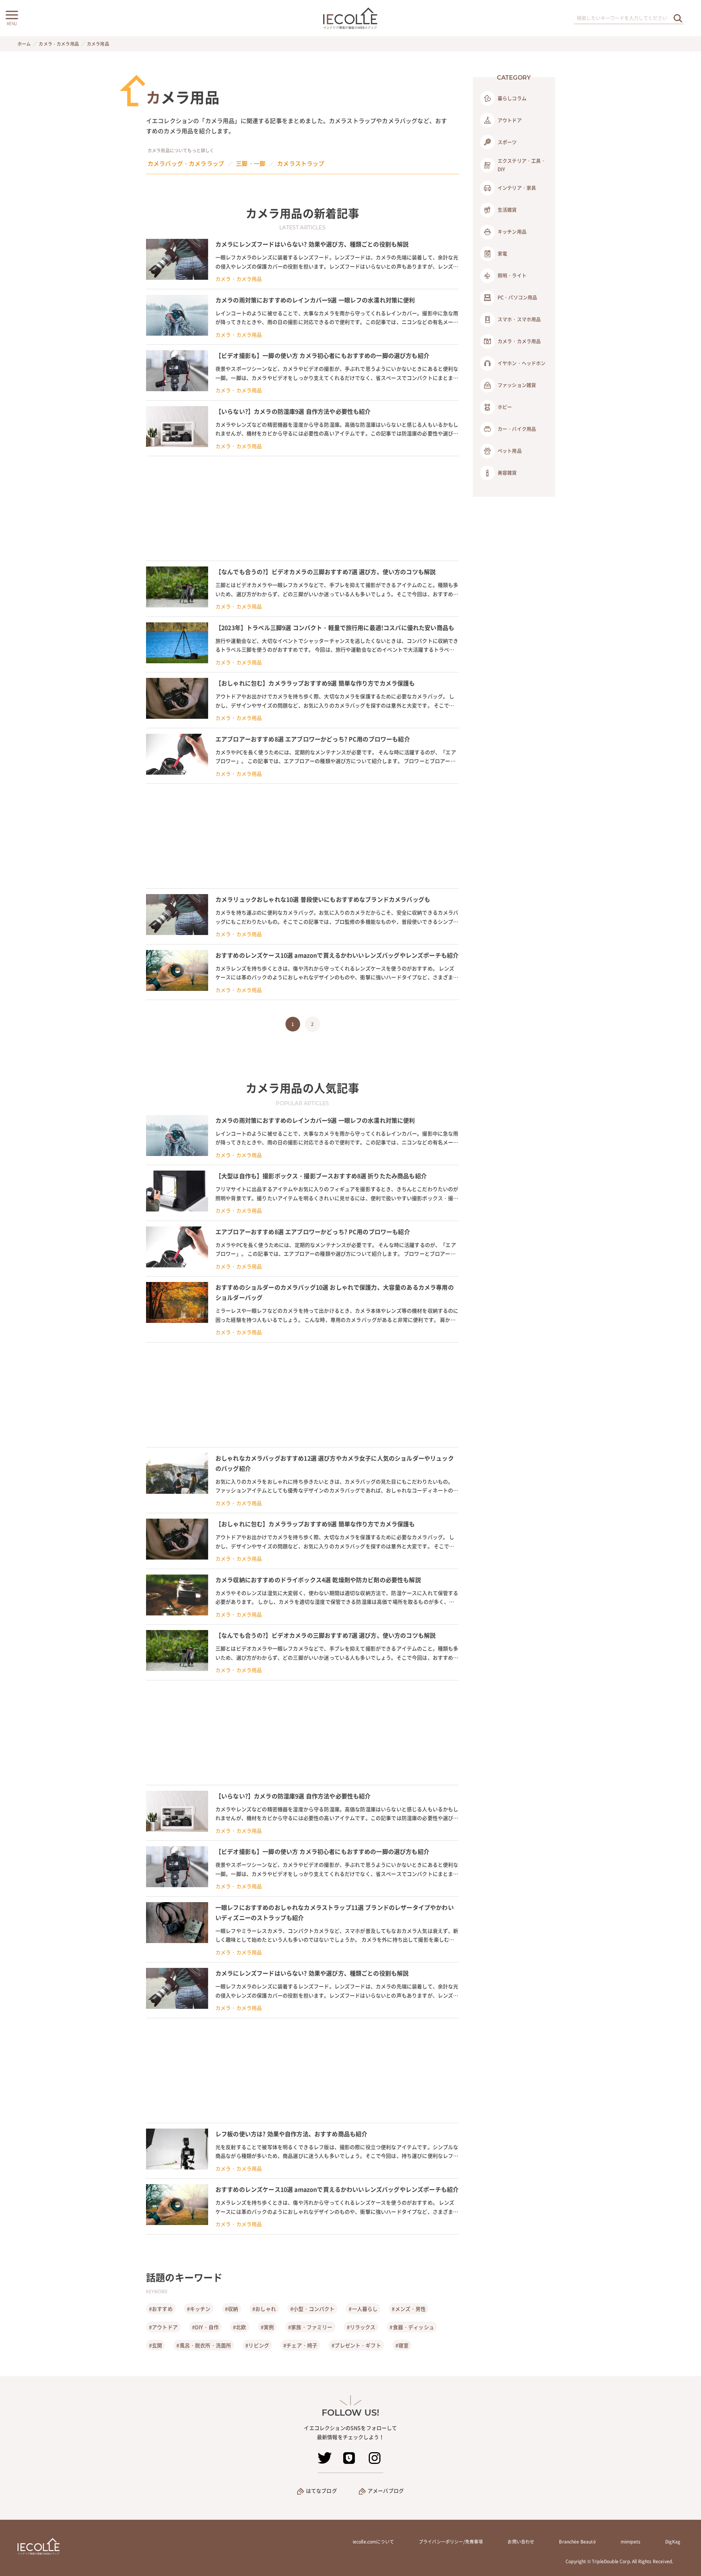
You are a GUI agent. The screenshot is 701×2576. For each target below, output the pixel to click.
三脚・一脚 (251, 163)
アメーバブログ (386, 2491)
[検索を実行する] (678, 18)
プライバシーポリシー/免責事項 (451, 2542)
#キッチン (199, 2309)
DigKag (673, 2542)
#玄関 (156, 2345)
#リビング (257, 2345)
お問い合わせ (521, 2542)
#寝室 (402, 2345)
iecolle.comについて (373, 2542)
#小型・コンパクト (312, 2309)
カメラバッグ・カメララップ (186, 163)
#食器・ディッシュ (412, 2327)
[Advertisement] (302, 508)
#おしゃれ (264, 2309)
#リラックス (361, 2327)
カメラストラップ (301, 163)
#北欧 (240, 2327)
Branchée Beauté (577, 2542)
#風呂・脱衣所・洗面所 (204, 2345)
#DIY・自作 (205, 2327)
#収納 (231, 2309)
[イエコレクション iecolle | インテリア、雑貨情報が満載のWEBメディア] (351, 18)
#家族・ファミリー (310, 2327)
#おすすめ (161, 2309)
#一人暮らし (363, 2309)
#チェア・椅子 (300, 2345)
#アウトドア (163, 2327)
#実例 (267, 2327)
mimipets (631, 2542)
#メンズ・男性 (409, 2309)
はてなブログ (321, 2491)
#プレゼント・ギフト (356, 2345)
